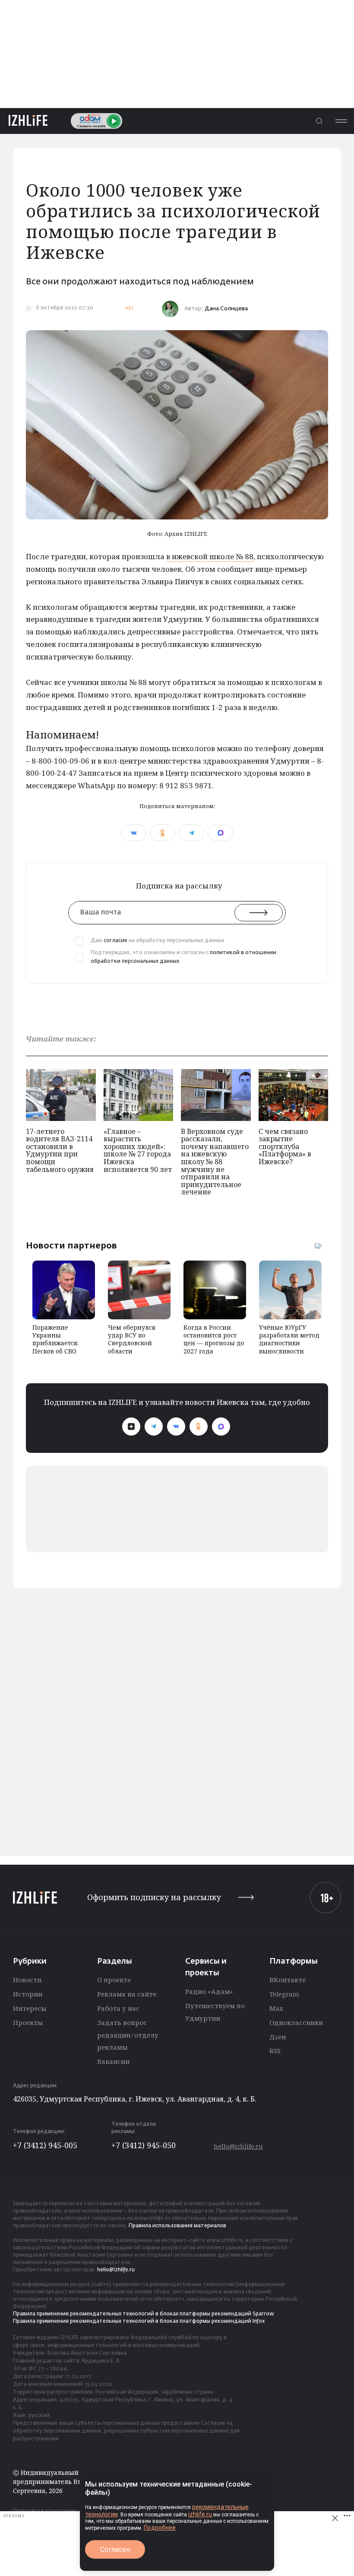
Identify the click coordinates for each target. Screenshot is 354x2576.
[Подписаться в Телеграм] (154, 1427)
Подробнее (160, 2528)
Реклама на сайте (127, 1994)
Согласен (115, 2549)
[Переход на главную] (28, 121)
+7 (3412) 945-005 (45, 2145)
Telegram (284, 1994)
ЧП (129, 309)
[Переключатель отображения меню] (341, 121)
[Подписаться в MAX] (221, 1427)
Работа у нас (118, 2008)
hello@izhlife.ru (238, 2146)
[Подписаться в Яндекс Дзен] (131, 1427)
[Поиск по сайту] (319, 121)
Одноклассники (296, 2022)
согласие (115, 941)
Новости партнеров (71, 1245)
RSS (275, 2051)
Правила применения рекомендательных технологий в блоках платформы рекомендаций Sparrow (144, 2314)
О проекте (114, 1980)
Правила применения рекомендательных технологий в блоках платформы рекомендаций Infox (139, 2321)
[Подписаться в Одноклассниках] (199, 1427)
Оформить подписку (154, 1897)
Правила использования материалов (177, 2226)
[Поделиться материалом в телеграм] (191, 833)
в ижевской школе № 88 (210, 556)
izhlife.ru (200, 2514)
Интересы (30, 2008)
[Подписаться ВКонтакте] (176, 1427)
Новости (27, 1980)
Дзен (278, 2037)
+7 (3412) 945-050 (144, 2145)
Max (276, 2008)
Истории (28, 1994)
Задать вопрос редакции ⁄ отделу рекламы (128, 2035)
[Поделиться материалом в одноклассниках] (163, 833)
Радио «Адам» (209, 1991)
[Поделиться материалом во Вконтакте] (134, 833)
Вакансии (113, 2061)
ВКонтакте (288, 1980)
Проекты (28, 2022)
